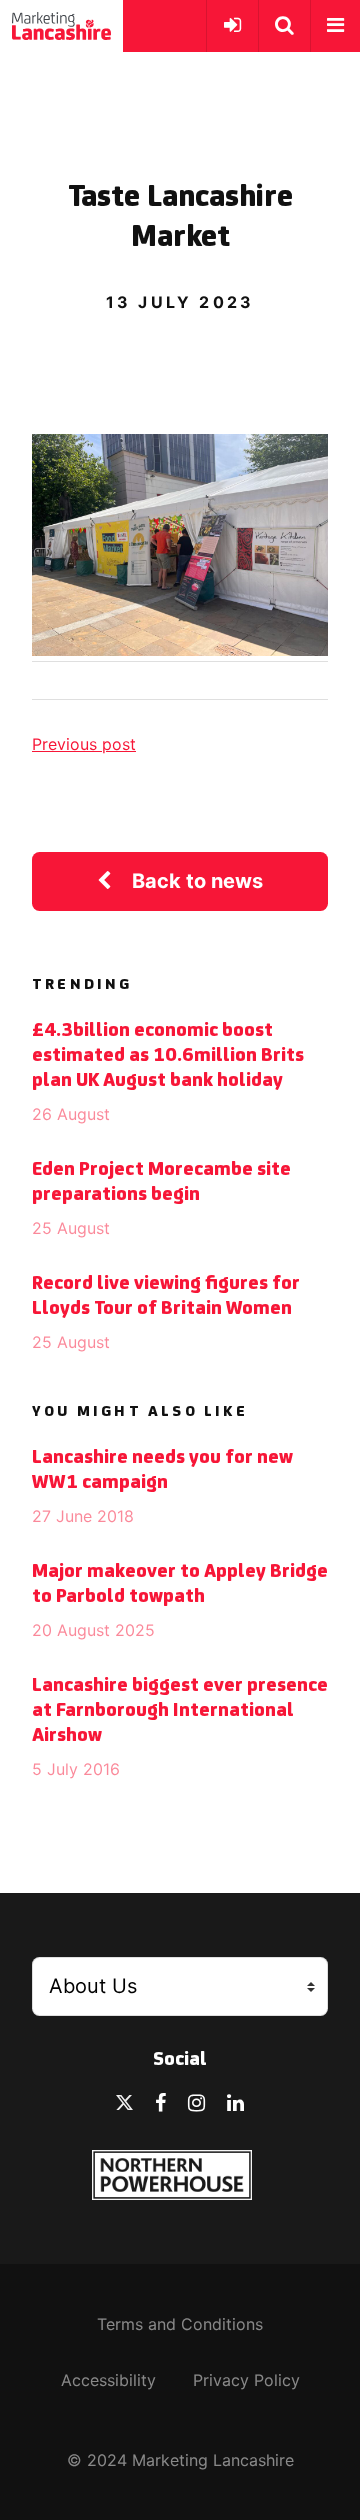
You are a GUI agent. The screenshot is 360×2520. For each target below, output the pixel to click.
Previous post (84, 744)
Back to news (197, 881)
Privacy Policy (246, 2380)
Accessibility (108, 2380)
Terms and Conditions (180, 2324)
